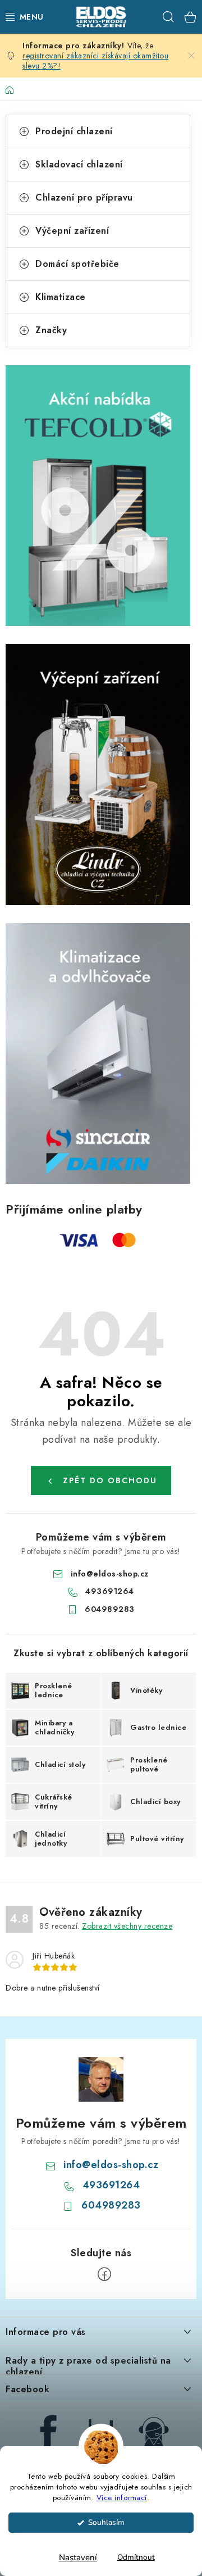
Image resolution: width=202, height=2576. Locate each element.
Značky (51, 330)
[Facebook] (104, 2274)
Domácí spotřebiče (77, 264)
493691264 (110, 1591)
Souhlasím (106, 2522)
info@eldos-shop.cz (110, 1574)
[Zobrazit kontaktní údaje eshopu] (154, 2432)
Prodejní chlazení (74, 131)
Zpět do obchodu (110, 1480)
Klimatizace (61, 297)
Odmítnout (136, 2557)
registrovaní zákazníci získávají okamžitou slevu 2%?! (95, 61)
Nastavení (78, 2557)
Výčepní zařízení (72, 231)
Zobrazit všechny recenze (127, 1926)
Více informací (122, 2498)
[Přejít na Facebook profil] (48, 2432)
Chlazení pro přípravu (84, 197)
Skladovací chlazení (79, 164)
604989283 (110, 1609)
